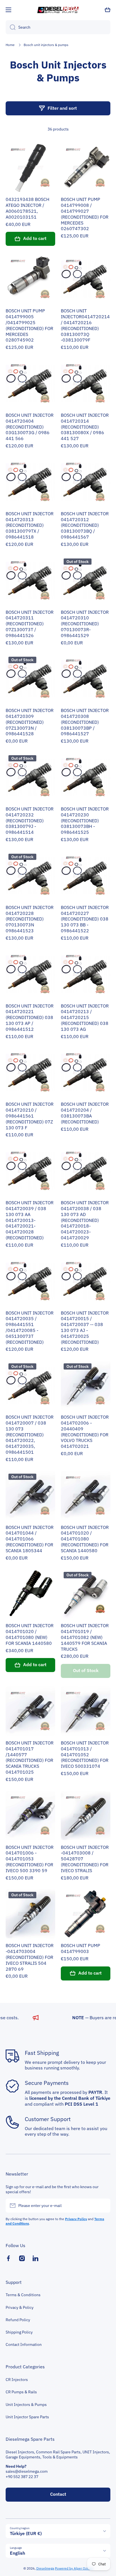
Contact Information (24, 2344)
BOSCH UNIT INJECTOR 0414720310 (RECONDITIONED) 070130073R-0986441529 (85, 624)
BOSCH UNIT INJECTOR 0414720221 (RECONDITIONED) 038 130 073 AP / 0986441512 (30, 1017)
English (17, 2553)
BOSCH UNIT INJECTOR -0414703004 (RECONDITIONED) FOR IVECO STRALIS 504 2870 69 (30, 1957)
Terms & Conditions (23, 2295)
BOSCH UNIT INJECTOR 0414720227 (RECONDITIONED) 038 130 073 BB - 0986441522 (85, 919)
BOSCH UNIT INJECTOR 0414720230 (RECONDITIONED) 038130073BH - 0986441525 (85, 820)
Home (10, 45)
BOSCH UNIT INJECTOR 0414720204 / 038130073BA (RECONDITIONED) (85, 1113)
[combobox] (58, 27)
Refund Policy (18, 2320)
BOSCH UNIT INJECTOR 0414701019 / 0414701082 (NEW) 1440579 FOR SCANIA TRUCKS (85, 1637)
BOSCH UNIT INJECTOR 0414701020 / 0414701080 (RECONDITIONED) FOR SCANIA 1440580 (85, 1539)
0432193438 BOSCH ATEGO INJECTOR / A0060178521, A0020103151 (27, 208)
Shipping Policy (19, 2332)
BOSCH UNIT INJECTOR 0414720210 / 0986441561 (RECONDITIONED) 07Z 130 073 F (30, 1116)
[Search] (11, 27)
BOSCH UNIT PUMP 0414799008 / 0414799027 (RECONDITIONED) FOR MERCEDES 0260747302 (85, 214)
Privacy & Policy (20, 2307)
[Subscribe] (103, 2206)
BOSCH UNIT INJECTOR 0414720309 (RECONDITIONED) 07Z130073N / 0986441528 (30, 722)
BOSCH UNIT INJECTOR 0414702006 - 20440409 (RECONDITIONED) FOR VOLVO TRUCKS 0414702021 (85, 1432)
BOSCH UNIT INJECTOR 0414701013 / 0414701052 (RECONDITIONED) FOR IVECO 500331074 (85, 1754)
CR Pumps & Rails (21, 2392)
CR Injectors (17, 2380)
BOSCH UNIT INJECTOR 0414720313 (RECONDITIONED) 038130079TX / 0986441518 (30, 525)
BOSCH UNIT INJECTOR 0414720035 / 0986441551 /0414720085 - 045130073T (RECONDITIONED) (30, 1327)
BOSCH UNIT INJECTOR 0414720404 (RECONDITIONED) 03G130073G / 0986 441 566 (30, 427)
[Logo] (58, 10)
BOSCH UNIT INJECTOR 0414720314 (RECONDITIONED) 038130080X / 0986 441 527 (85, 427)
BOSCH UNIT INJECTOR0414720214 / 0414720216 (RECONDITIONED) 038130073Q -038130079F (85, 325)
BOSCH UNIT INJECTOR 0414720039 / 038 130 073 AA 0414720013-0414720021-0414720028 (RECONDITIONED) (30, 1220)
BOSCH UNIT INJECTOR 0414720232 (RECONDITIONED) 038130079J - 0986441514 (30, 820)
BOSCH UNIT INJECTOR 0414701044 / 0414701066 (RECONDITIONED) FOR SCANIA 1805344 (30, 1539)
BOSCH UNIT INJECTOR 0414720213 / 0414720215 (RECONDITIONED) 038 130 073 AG (85, 1017)
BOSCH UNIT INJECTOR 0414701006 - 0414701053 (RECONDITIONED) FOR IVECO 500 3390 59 (30, 1859)
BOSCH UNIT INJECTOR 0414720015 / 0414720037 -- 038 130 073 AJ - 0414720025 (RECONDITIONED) (85, 1327)
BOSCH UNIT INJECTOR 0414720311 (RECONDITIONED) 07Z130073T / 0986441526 (30, 624)
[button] (108, 10)
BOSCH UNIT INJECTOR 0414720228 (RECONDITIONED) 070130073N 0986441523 (30, 919)
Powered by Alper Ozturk (74, 2568)
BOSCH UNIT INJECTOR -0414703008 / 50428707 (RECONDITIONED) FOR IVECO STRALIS (85, 1859)
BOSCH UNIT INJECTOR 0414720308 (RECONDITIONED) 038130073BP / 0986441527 (85, 722)
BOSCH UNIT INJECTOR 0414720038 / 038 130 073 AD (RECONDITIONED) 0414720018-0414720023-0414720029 (85, 1220)
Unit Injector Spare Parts (27, 2417)
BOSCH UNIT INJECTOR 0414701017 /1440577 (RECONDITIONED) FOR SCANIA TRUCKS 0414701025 (30, 1757)
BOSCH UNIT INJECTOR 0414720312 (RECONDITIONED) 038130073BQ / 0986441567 (85, 525)
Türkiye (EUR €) (26, 2533)
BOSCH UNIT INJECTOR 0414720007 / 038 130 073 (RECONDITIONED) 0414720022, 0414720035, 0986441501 (30, 1434)
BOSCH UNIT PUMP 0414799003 (81, 1948)
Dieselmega (45, 2568)
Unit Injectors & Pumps (26, 2405)
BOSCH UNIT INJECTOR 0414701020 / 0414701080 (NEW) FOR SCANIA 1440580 (30, 1634)
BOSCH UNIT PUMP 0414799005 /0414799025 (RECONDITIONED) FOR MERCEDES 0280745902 (29, 325)
